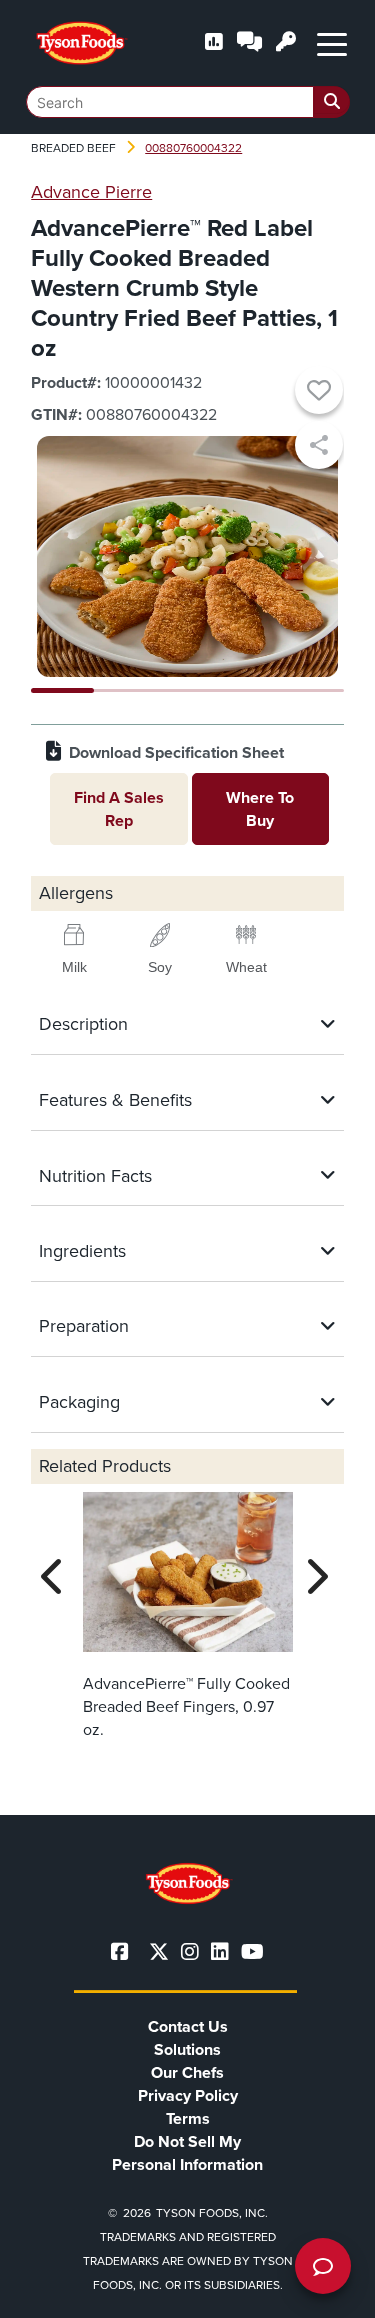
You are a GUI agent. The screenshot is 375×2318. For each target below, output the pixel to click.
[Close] (330, 2290)
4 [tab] (250, 690)
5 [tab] (312, 690)
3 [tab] (187, 690)
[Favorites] (319, 393)
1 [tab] (62, 690)
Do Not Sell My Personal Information (187, 2153)
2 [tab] (125, 690)
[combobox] (188, 102)
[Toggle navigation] (332, 43)
